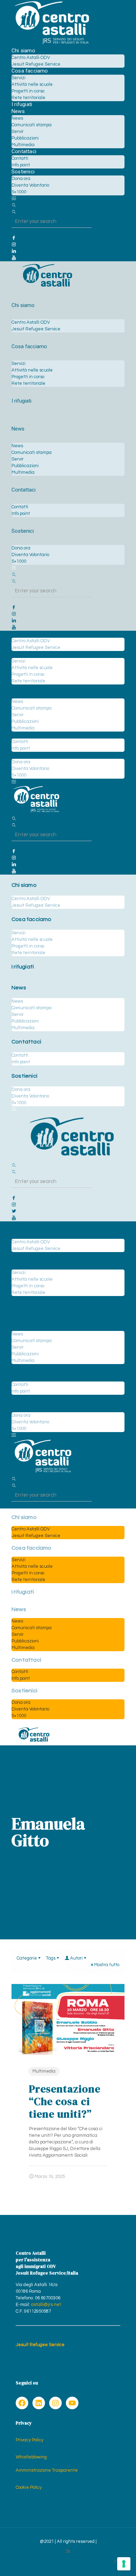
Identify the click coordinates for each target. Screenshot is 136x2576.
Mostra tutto (107, 1965)
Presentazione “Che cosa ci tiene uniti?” (65, 2101)
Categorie (27, 1958)
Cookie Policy (29, 2487)
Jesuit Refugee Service (40, 2345)
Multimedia (44, 2071)
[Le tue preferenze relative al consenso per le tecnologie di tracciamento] (124, 2564)
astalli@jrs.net (46, 2305)
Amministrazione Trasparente (47, 2470)
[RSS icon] (68, 2551)
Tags (51, 1958)
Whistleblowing (31, 2457)
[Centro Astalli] (52, 44)
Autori (76, 1958)
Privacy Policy (29, 2440)
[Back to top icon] (116, 2562)
